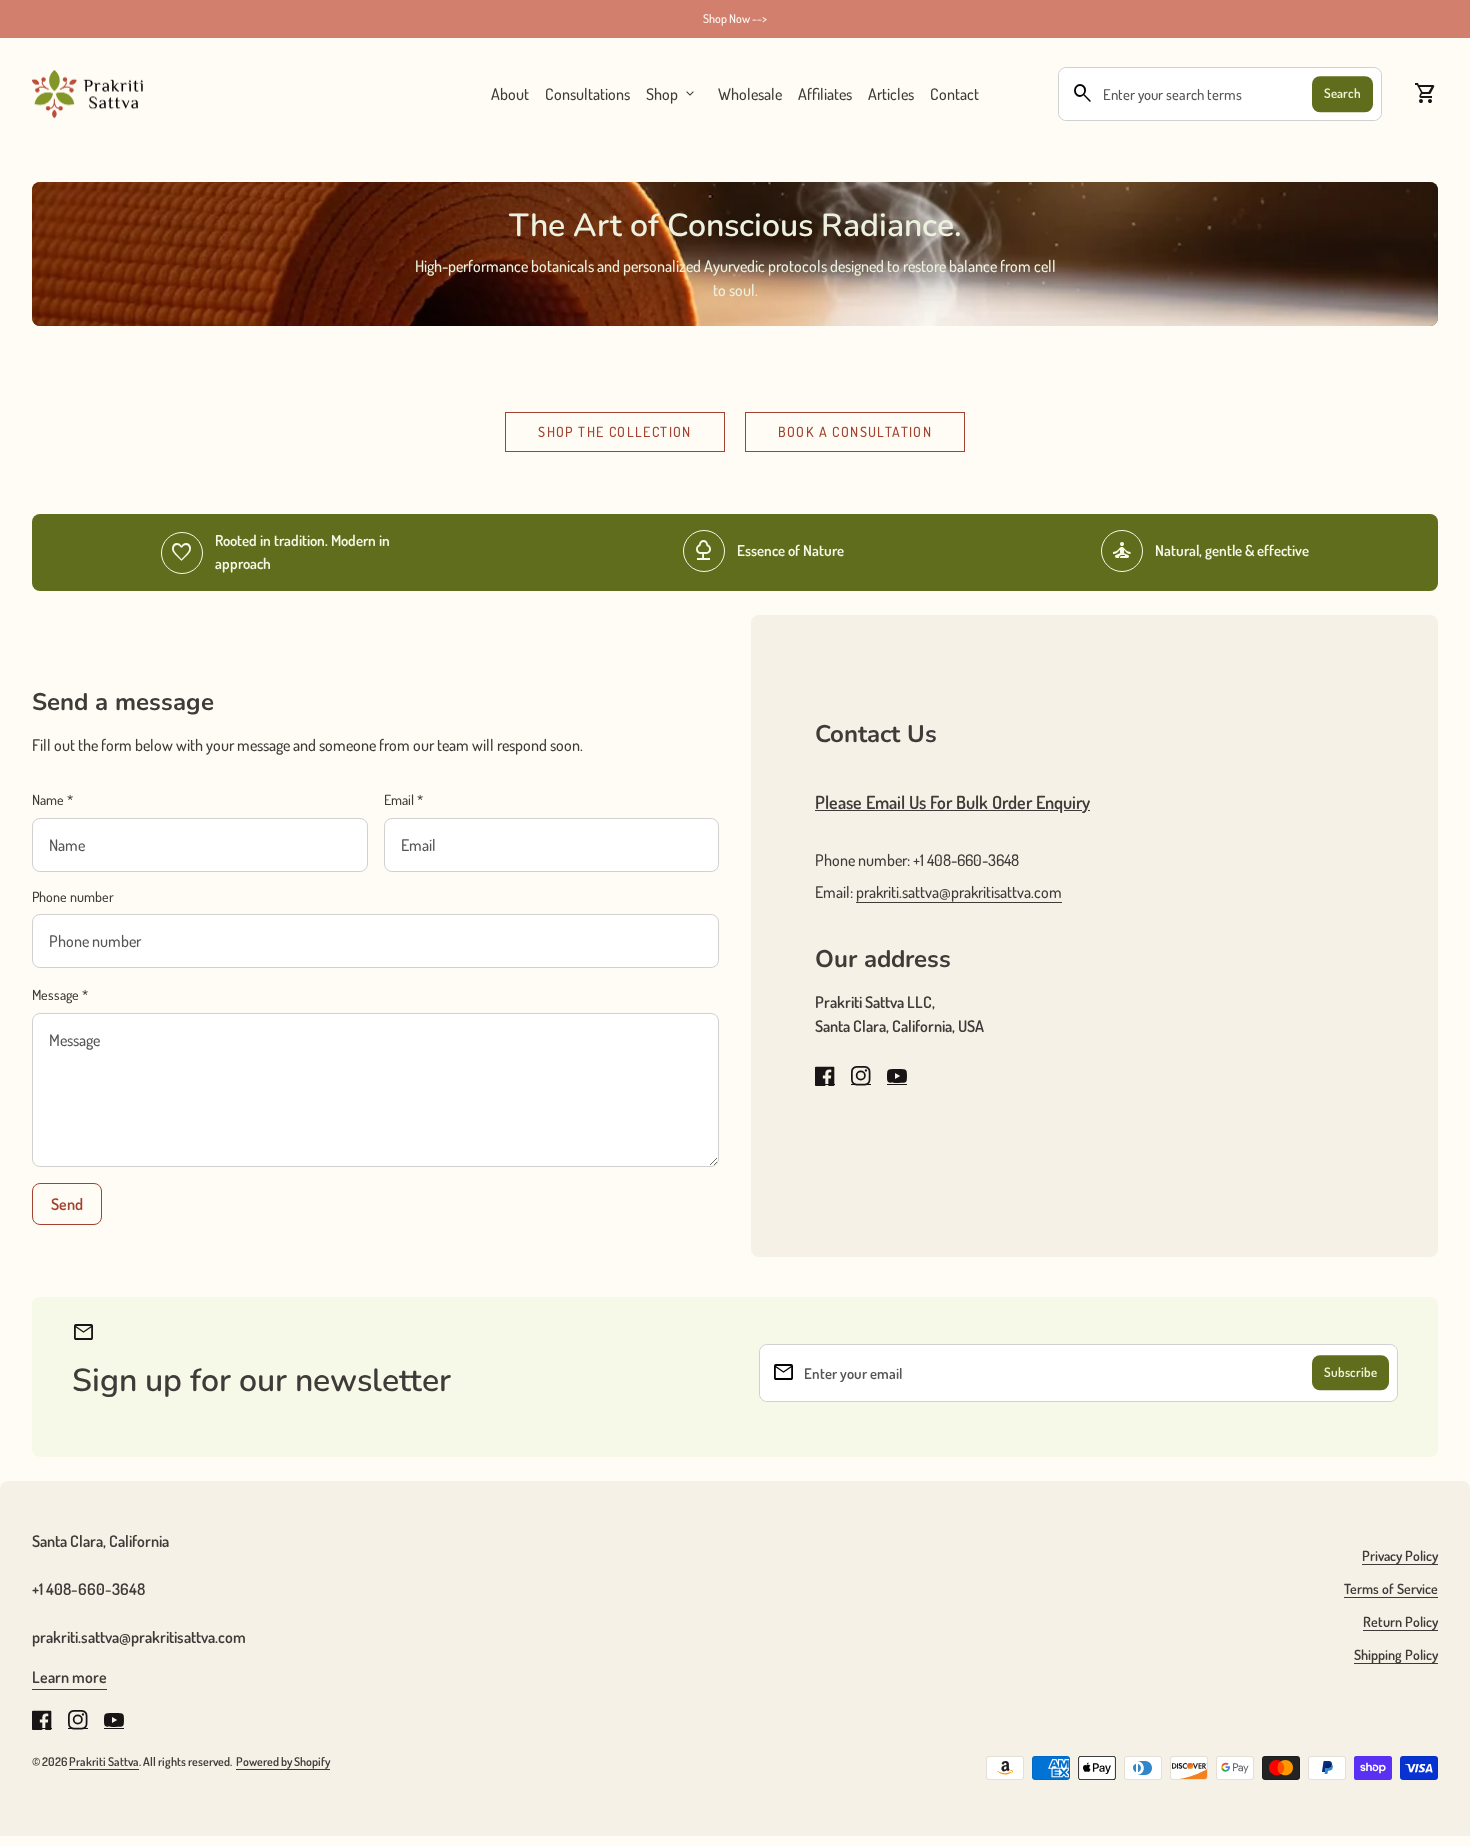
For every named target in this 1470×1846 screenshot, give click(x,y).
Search (1342, 93)
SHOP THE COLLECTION (615, 431)
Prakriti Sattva (104, 1761)
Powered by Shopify (283, 1761)
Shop (672, 94)
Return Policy (1400, 1621)
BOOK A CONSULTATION (855, 431)
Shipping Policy (1396, 1654)
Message (60, 994)
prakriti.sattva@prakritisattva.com (959, 892)
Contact (954, 94)
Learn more (69, 1677)
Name (52, 799)
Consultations (587, 94)
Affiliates (825, 93)
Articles (891, 94)
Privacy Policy (1400, 1555)
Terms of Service (1391, 1588)
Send (67, 1204)
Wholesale (750, 93)
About (510, 94)
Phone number (73, 896)
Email (403, 799)
